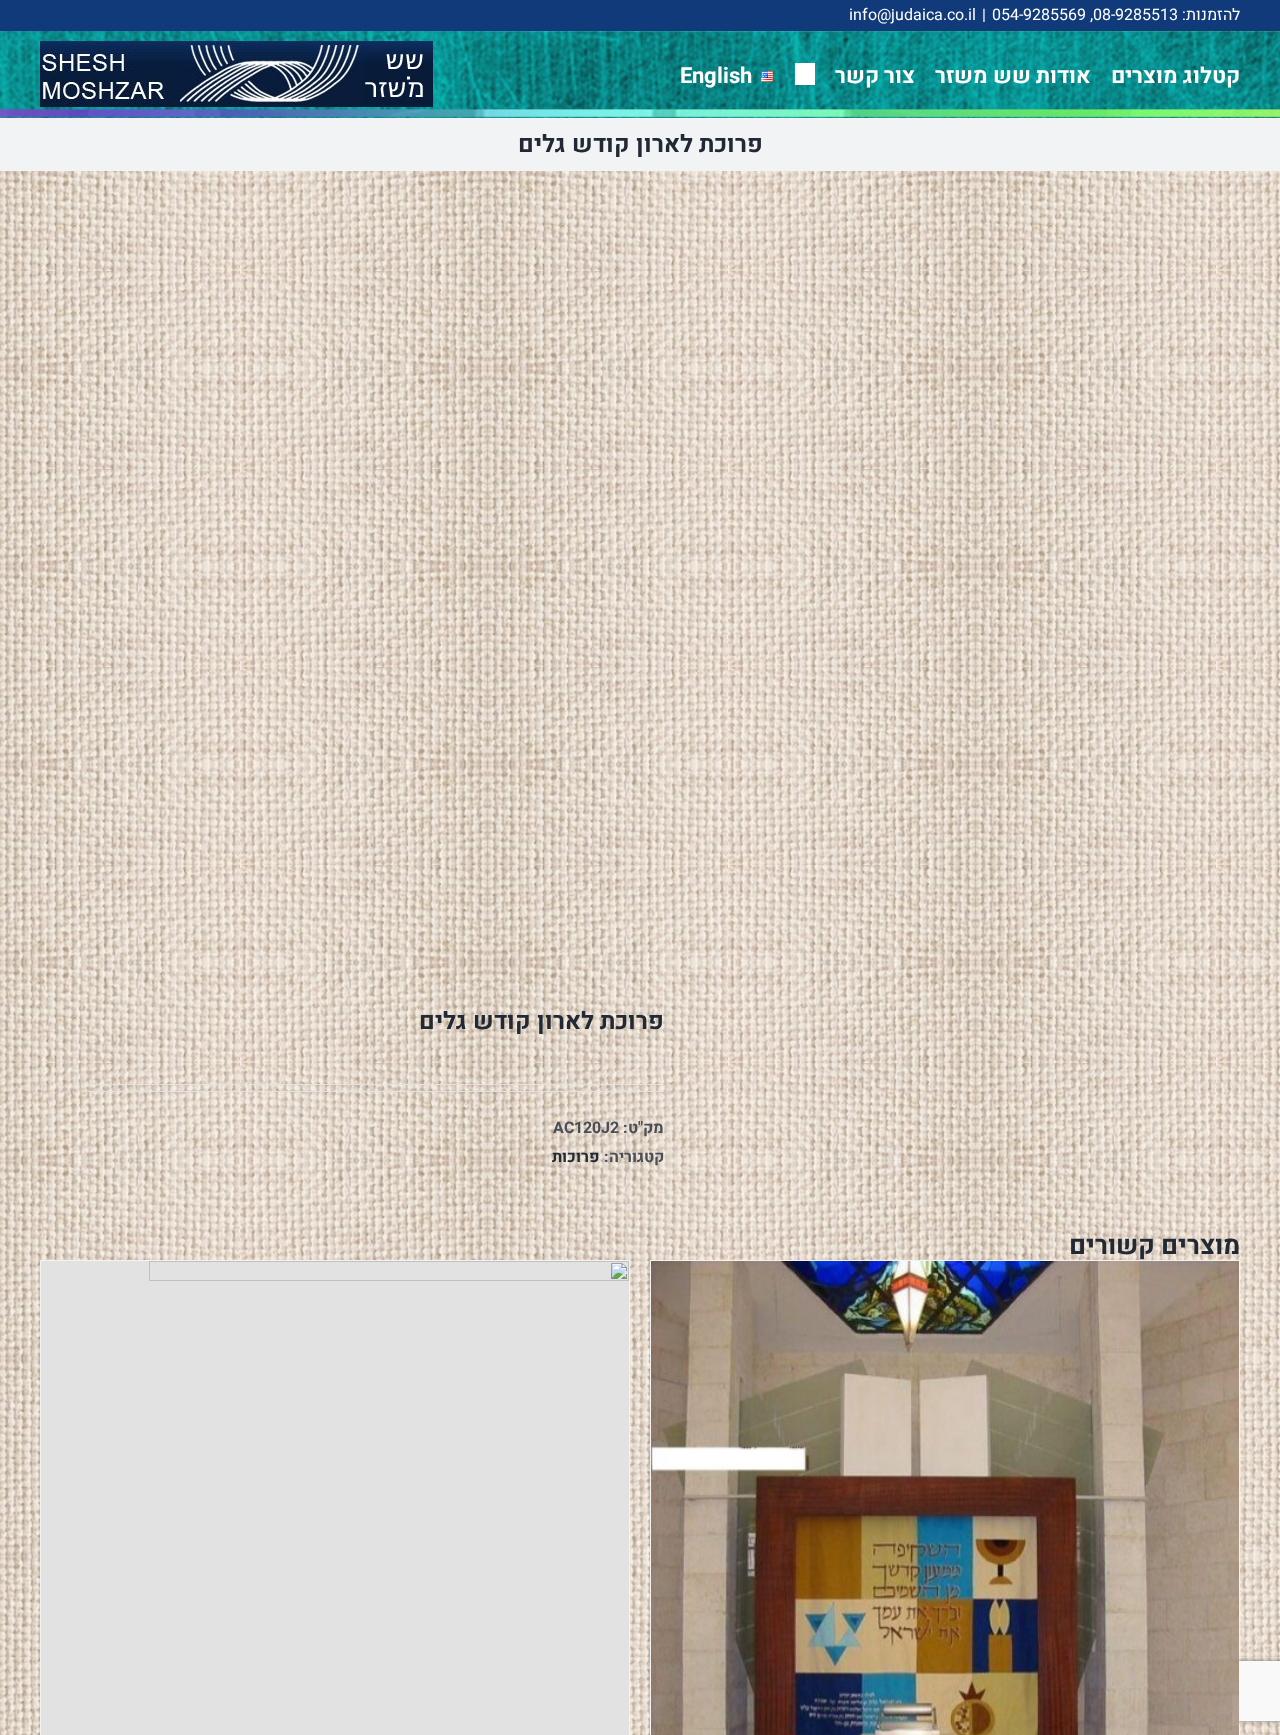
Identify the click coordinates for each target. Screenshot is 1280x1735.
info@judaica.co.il (912, 15)
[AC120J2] (328, 575)
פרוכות (576, 1157)
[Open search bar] (805, 73)
